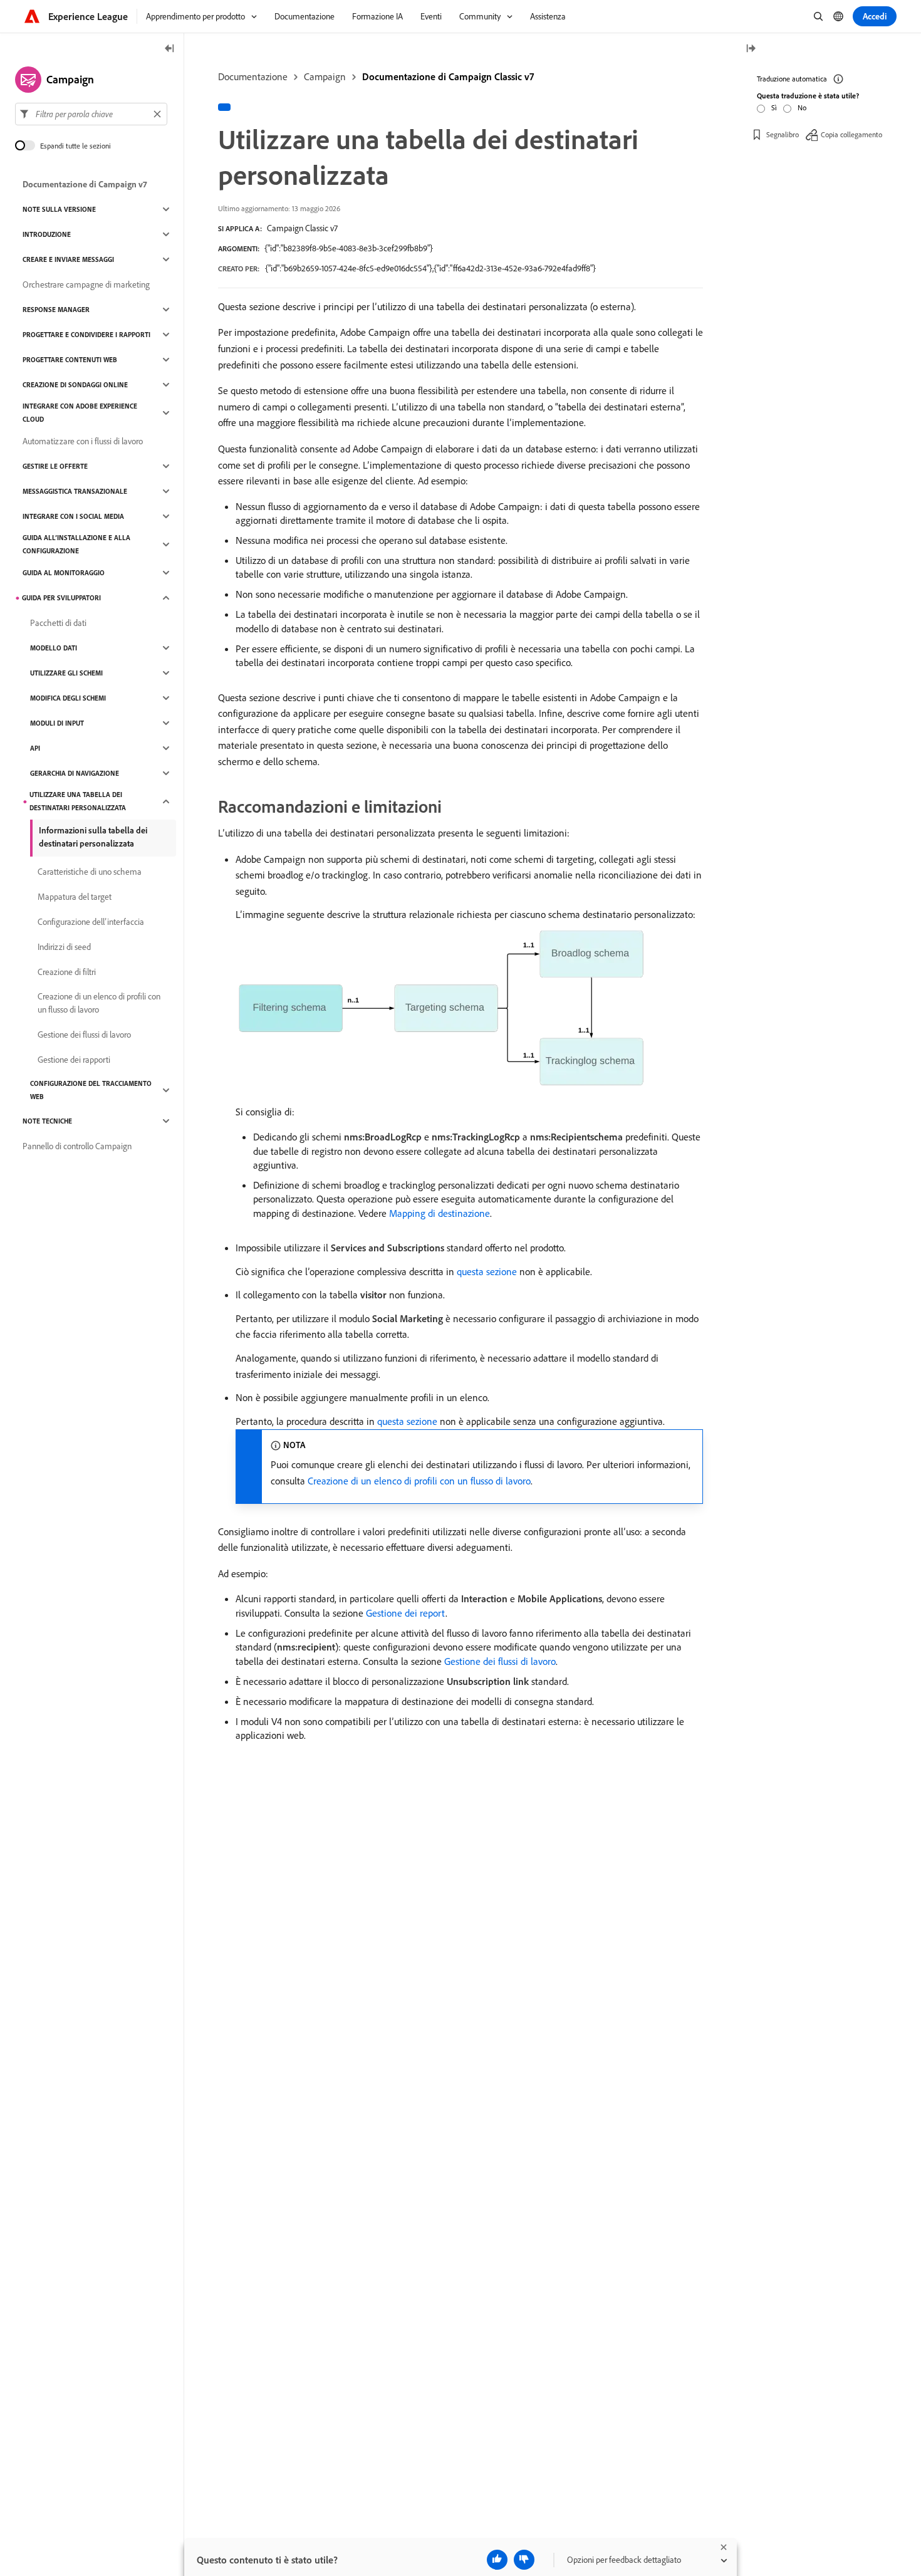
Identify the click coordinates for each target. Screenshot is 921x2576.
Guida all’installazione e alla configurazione (76, 544)
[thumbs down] (524, 2560)
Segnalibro (783, 134)
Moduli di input (57, 723)
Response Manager (56, 310)
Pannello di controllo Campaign (77, 1146)
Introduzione (47, 234)
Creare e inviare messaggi (68, 259)
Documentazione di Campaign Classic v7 (448, 76)
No (802, 107)
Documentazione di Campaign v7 (85, 184)
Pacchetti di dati (58, 623)
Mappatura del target (75, 897)
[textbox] (91, 114)
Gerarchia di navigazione (75, 773)
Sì (774, 107)
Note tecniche (47, 1121)
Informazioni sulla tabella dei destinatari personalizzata (93, 837)
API (35, 748)
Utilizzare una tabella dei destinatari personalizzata (78, 801)
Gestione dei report (406, 1613)
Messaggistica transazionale (75, 491)
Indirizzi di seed (64, 947)
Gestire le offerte (55, 466)
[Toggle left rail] (170, 49)
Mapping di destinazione (440, 1213)
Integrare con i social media (73, 516)
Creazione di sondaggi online (75, 385)
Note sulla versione (59, 209)
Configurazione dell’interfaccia (91, 922)
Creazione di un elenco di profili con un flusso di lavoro (419, 1481)
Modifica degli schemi (68, 698)
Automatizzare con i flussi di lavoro (83, 441)
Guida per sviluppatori (61, 598)
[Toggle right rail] (751, 49)
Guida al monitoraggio (64, 573)
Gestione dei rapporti (74, 1060)
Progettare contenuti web (70, 360)
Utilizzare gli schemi (66, 673)
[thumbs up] (497, 2560)
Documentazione (253, 76)
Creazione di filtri (67, 972)
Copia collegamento (851, 134)
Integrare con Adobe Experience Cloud (80, 413)
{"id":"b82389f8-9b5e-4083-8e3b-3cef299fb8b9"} (349, 248)
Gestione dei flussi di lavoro (500, 1661)
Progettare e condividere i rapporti (86, 335)
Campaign (325, 76)
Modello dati (54, 648)
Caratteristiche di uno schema (90, 872)
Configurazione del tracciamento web (91, 1090)
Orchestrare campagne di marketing (86, 284)
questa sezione (487, 1271)
